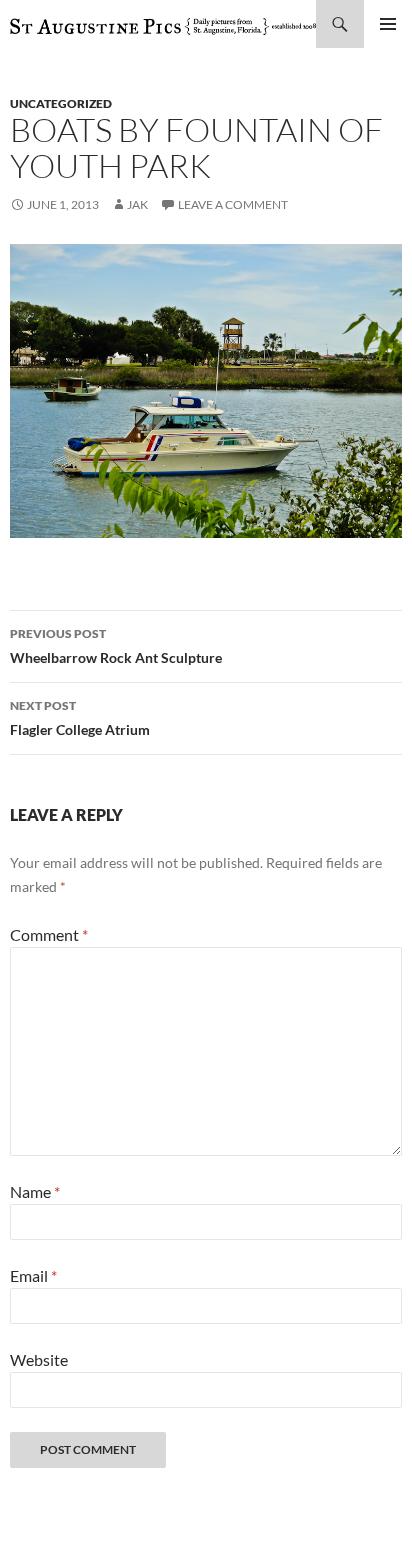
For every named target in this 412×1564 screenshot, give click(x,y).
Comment (49, 934)
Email (33, 1275)
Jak (137, 204)
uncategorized (61, 103)
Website (39, 1359)
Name (35, 1191)
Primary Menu (388, 24)
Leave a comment (233, 204)
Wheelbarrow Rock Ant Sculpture (116, 646)
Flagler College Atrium (80, 718)
